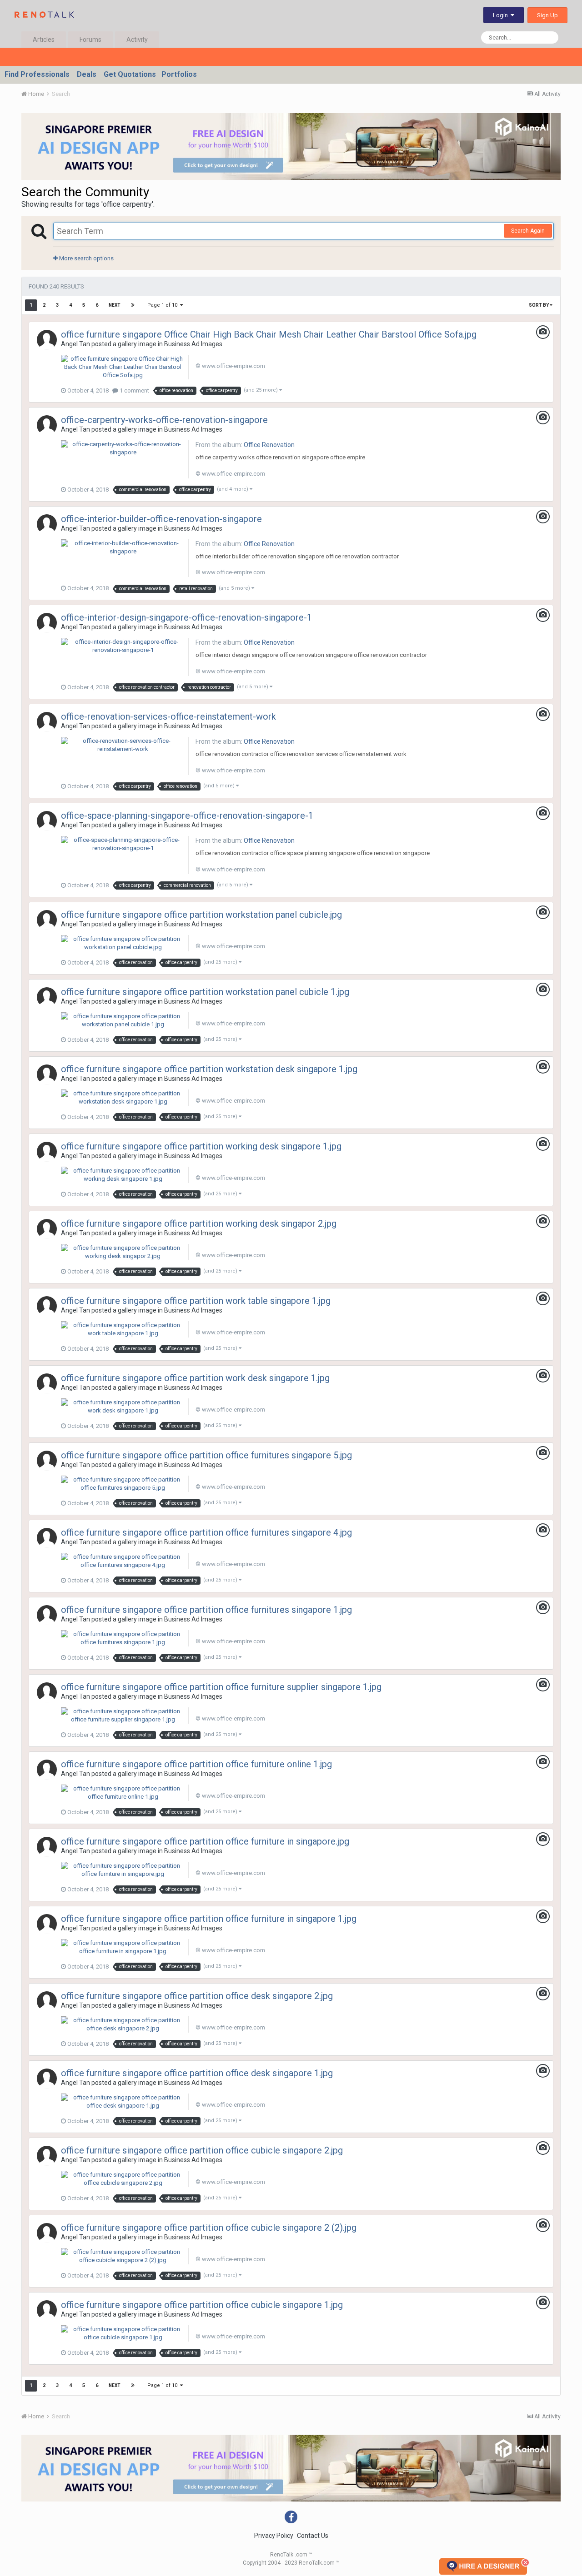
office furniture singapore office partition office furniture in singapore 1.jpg (209, 1919)
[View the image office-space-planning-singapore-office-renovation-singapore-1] (123, 843)
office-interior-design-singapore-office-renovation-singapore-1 (186, 617)
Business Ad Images (193, 344)
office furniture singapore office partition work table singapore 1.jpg (196, 1301)
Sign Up (547, 15)
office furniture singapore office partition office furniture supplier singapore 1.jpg (221, 1687)
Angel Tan (75, 344)
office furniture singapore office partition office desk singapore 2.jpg (197, 1996)
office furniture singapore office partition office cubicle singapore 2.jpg (202, 2150)
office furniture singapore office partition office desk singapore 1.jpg (197, 2073)
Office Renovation (269, 445)
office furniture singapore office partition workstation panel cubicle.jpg (201, 915)
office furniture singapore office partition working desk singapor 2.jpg (199, 1223)
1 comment (134, 390)
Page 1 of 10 (164, 305)
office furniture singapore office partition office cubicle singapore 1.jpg (202, 2305)
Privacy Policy (274, 2536)
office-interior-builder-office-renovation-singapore (161, 519)
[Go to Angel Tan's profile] (47, 340)
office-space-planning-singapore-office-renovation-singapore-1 (187, 816)
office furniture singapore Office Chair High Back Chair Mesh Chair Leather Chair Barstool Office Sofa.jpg (269, 334)
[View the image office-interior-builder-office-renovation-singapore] (123, 547)
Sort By (539, 305)
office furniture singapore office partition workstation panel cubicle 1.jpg (205, 992)
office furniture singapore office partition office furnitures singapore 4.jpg (206, 1532)
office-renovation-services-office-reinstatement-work (168, 716)
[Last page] (133, 305)
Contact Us (313, 2536)
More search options (86, 258)
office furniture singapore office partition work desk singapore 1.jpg (195, 1378)
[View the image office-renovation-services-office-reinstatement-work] (123, 745)
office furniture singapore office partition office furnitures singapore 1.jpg (206, 1610)
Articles (44, 40)
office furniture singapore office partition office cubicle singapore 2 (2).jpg (209, 2228)
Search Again (528, 231)
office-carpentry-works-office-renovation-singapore (164, 420)
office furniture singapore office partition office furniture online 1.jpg (196, 1764)
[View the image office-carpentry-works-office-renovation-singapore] (123, 448)
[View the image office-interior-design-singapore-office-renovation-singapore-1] (123, 646)
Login (502, 15)
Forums (90, 40)
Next (115, 305)
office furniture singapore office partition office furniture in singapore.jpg (205, 1841)
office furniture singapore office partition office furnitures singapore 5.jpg (206, 1455)
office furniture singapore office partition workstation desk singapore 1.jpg (209, 1069)
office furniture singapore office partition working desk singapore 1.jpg (201, 1146)
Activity (137, 40)
